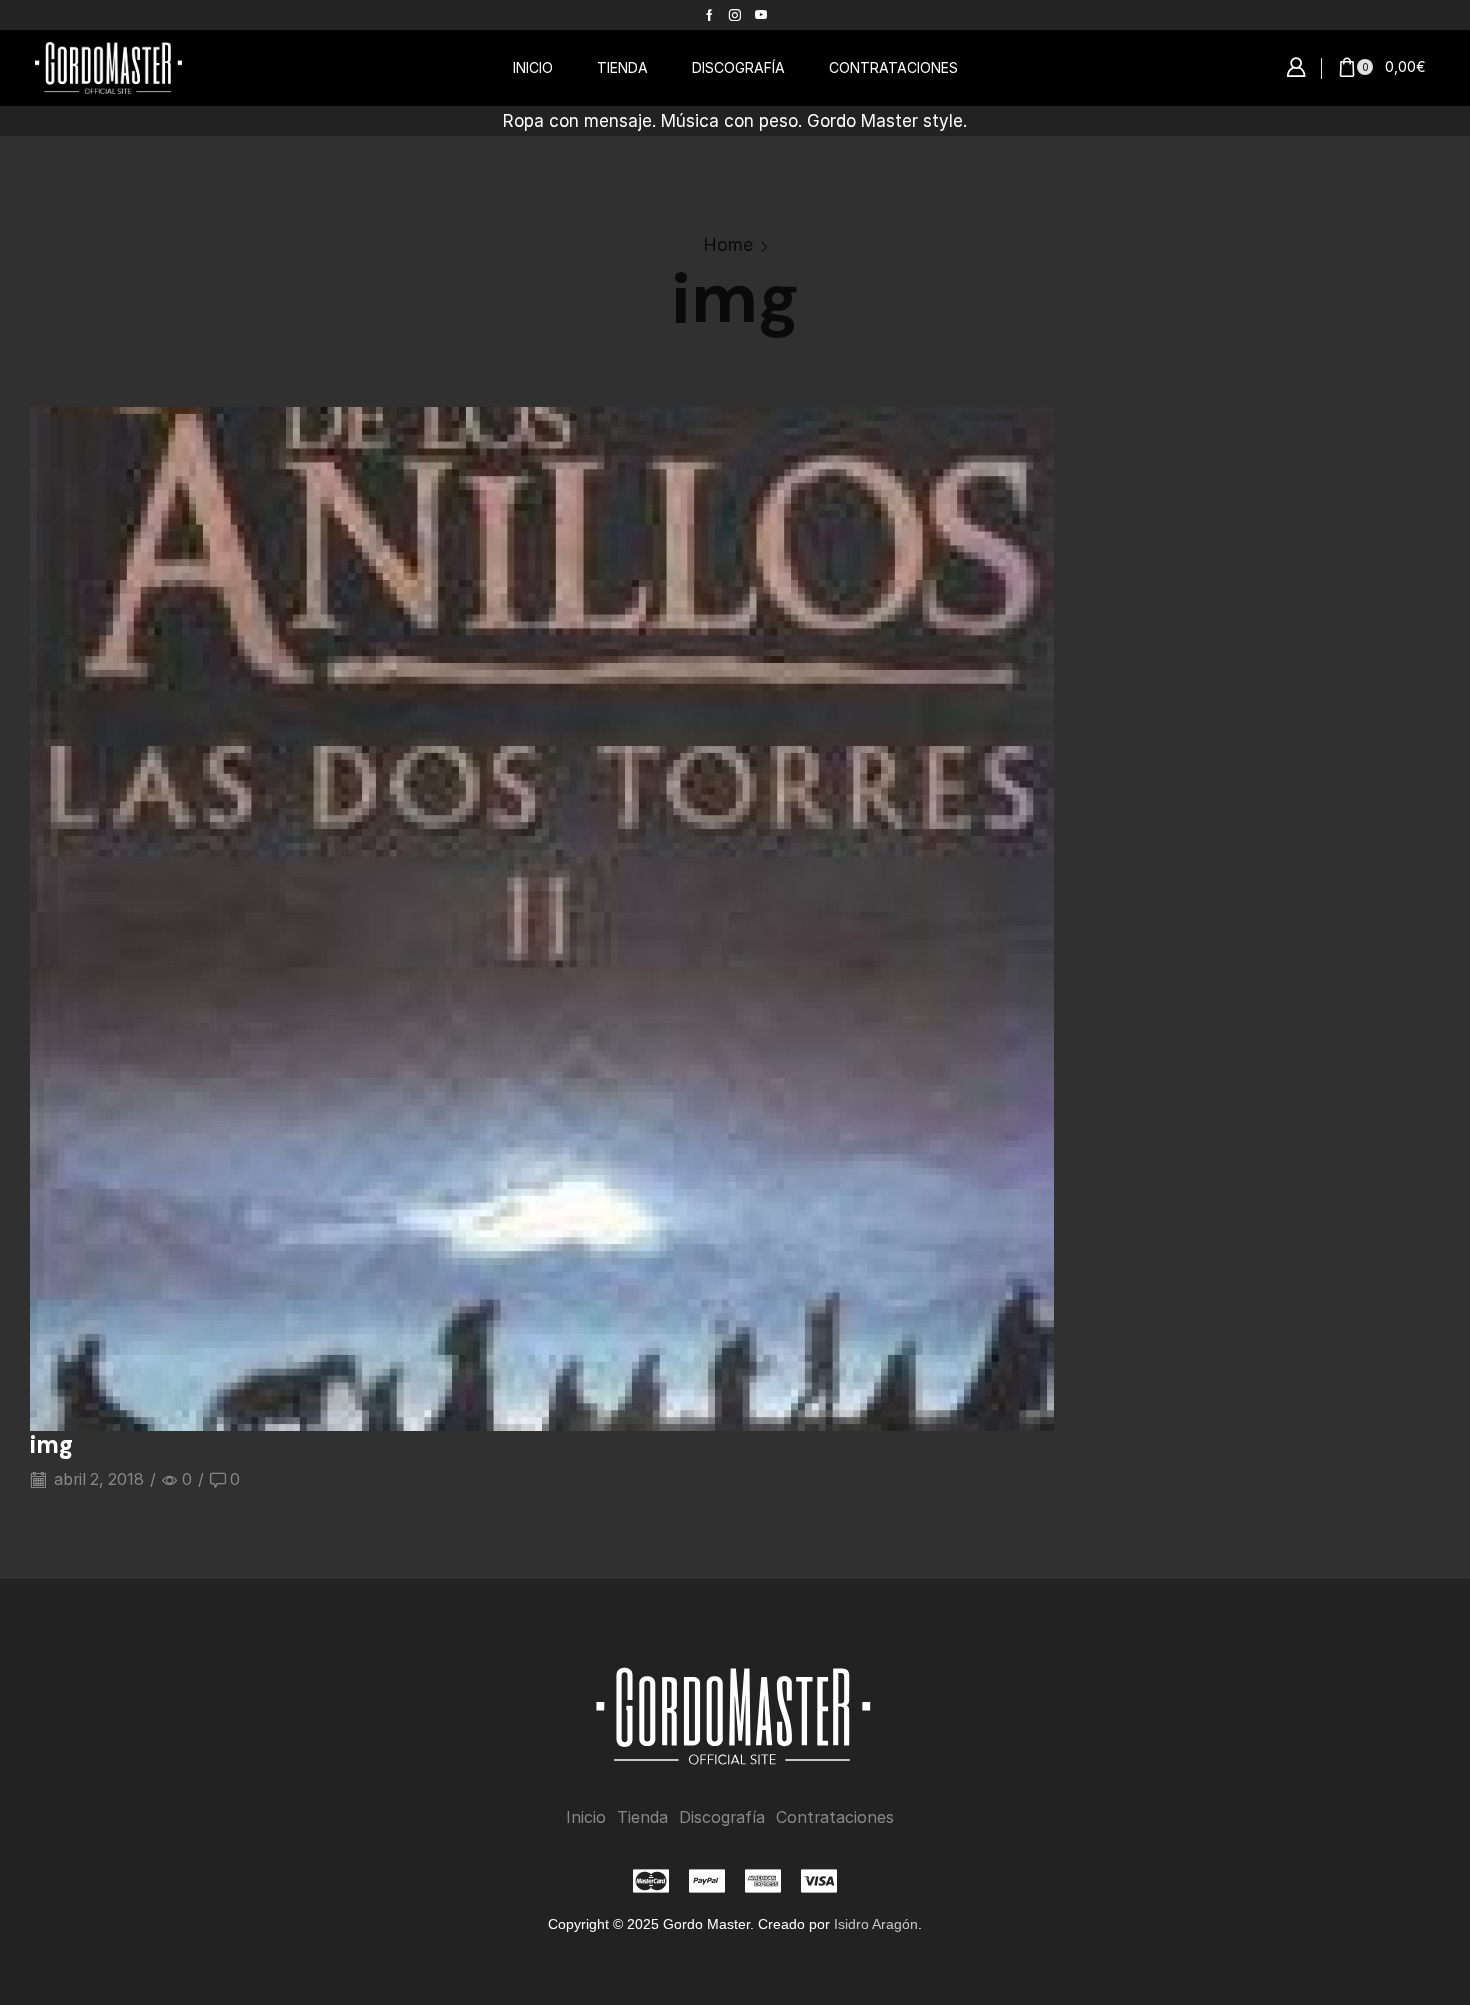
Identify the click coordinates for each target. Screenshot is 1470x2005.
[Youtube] (761, 15)
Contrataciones (835, 1817)
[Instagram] (735, 15)
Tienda (642, 1817)
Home (728, 244)
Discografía (722, 1817)
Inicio (586, 1817)
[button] (1296, 68)
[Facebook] (709, 15)
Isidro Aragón (876, 1924)
